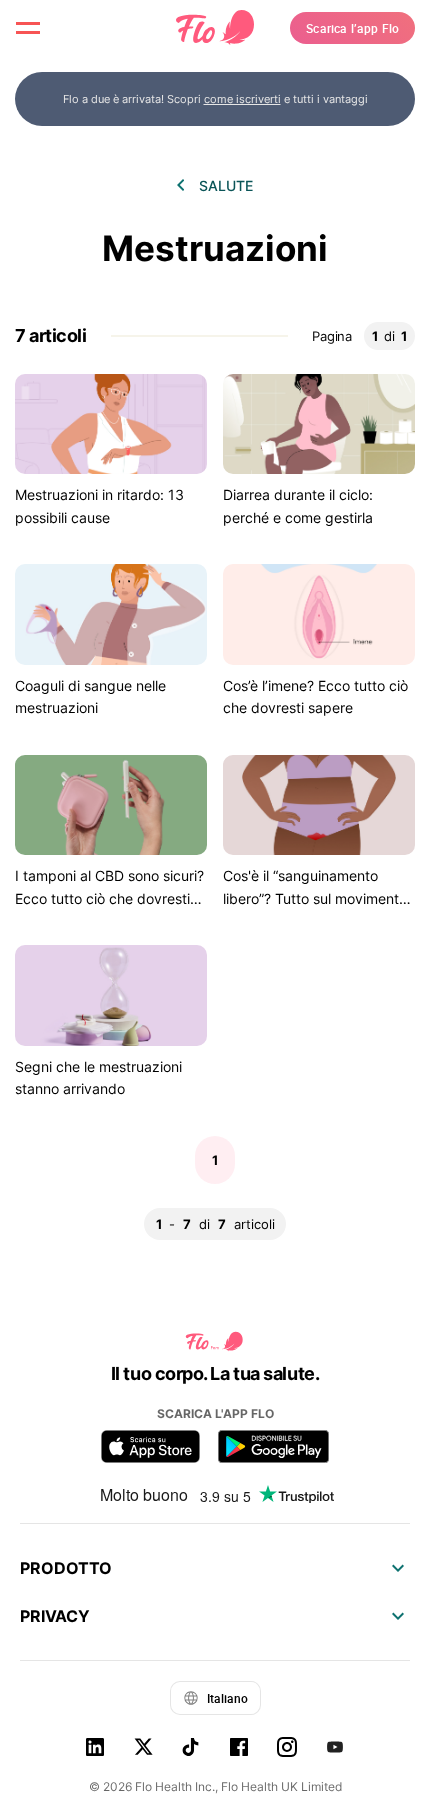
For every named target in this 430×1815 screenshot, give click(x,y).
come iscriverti (242, 99)
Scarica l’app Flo (352, 28)
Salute (226, 185)
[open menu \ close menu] (28, 28)
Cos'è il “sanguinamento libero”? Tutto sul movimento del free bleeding (315, 898)
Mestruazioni (215, 248)
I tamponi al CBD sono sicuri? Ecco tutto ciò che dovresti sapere (109, 898)
